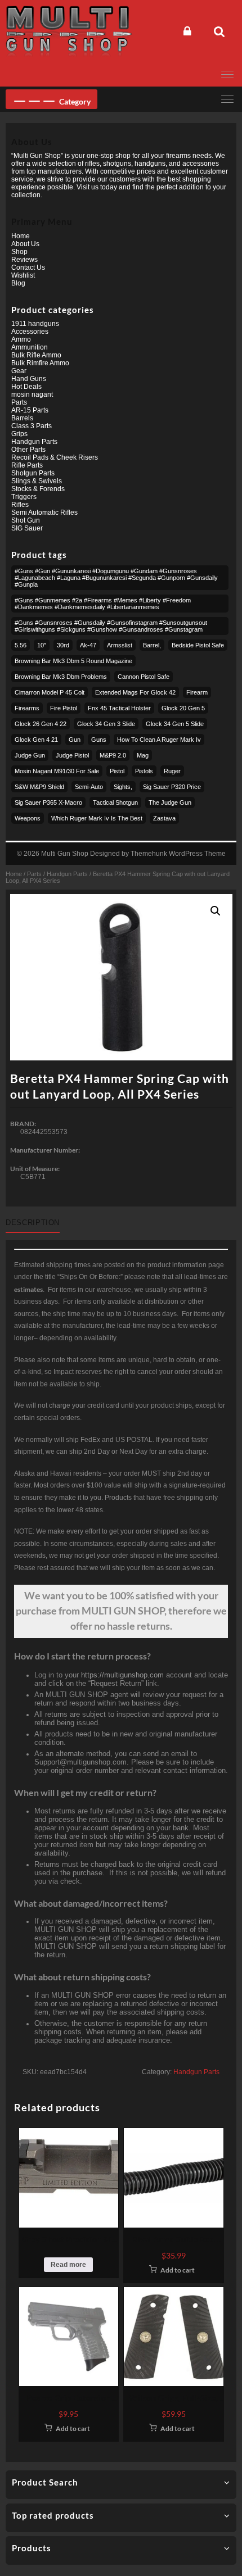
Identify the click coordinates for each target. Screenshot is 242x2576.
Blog (18, 283)
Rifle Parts (27, 465)
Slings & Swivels (37, 481)
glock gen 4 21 (36, 740)
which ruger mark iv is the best (97, 818)
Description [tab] (33, 1223)
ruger (172, 771)
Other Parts (28, 450)
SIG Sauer (27, 528)
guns (99, 740)
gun (75, 740)
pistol (117, 771)
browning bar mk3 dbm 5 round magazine (73, 661)
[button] (216, 911)
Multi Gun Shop (65, 854)
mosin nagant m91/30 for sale (57, 771)
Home (14, 874)
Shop (19, 252)
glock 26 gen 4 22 (41, 724)
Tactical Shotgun (115, 802)
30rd (63, 645)
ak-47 (88, 645)
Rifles (20, 505)
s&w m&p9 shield (39, 787)
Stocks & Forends (38, 489)
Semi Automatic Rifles (44, 513)
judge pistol (72, 755)
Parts (34, 874)
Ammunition (30, 347)
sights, (123, 787)
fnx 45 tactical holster (119, 708)
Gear (19, 371)
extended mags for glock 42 (135, 692)
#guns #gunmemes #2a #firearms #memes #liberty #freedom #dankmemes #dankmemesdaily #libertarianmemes (103, 604)
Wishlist (23, 275)
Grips (19, 434)
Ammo (21, 339)
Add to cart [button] (178, 2270)
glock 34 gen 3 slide (106, 724)
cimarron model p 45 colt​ (50, 692)
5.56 (21, 645)
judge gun (30, 755)
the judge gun (170, 802)
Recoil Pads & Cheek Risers (55, 457)
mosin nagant (32, 394)
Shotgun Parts (33, 473)
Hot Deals (26, 387)
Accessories (30, 332)
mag (143, 755)
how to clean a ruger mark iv (159, 740)
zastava (164, 818)
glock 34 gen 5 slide (175, 724)
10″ (42, 645)
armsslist (120, 645)
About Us (25, 244)
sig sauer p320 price (172, 787)
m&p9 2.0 (113, 755)
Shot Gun (26, 520)
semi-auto (89, 787)
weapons (28, 818)
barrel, (152, 645)
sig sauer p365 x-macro (48, 802)
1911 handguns (35, 324)
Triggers (24, 497)
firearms (27, 708)
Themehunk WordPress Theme (178, 854)
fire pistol (64, 708)
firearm (197, 692)
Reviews (24, 260)
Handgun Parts (67, 874)
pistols (144, 771)
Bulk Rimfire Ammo (40, 363)
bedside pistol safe (198, 645)
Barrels (22, 418)
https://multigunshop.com (122, 1675)
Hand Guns (29, 379)
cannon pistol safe (144, 677)
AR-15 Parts (30, 410)
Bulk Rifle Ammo (36, 355)
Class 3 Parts (32, 426)
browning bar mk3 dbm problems (61, 677)
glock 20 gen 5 (183, 708)
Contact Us (28, 267)
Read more (68, 2265)
